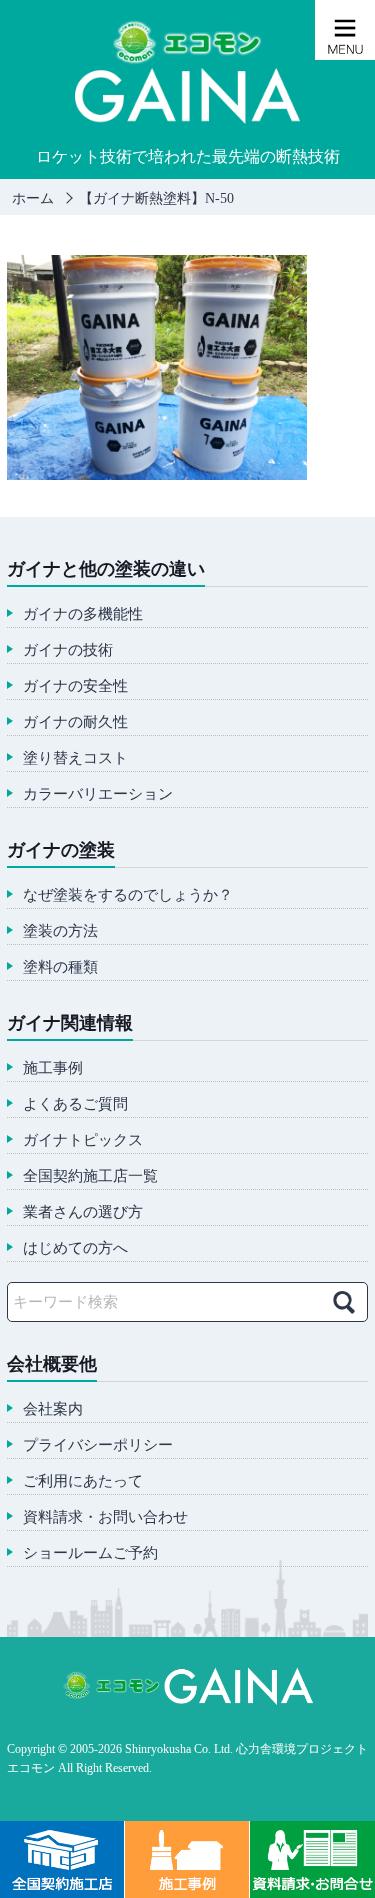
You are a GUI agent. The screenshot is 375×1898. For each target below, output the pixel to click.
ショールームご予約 (90, 1553)
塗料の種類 (60, 967)
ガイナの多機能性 (83, 614)
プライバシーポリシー (98, 1445)
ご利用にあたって (83, 1481)
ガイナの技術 (68, 650)
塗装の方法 (60, 931)
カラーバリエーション (98, 794)
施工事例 (53, 1068)
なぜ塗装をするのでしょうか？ (128, 895)
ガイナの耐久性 (75, 722)
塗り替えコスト (75, 758)
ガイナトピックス (83, 1140)
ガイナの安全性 (75, 686)
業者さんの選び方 (83, 1212)
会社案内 (53, 1409)
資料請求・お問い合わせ (105, 1517)
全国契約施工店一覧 (90, 1176)
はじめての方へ (75, 1248)
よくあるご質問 (75, 1104)
